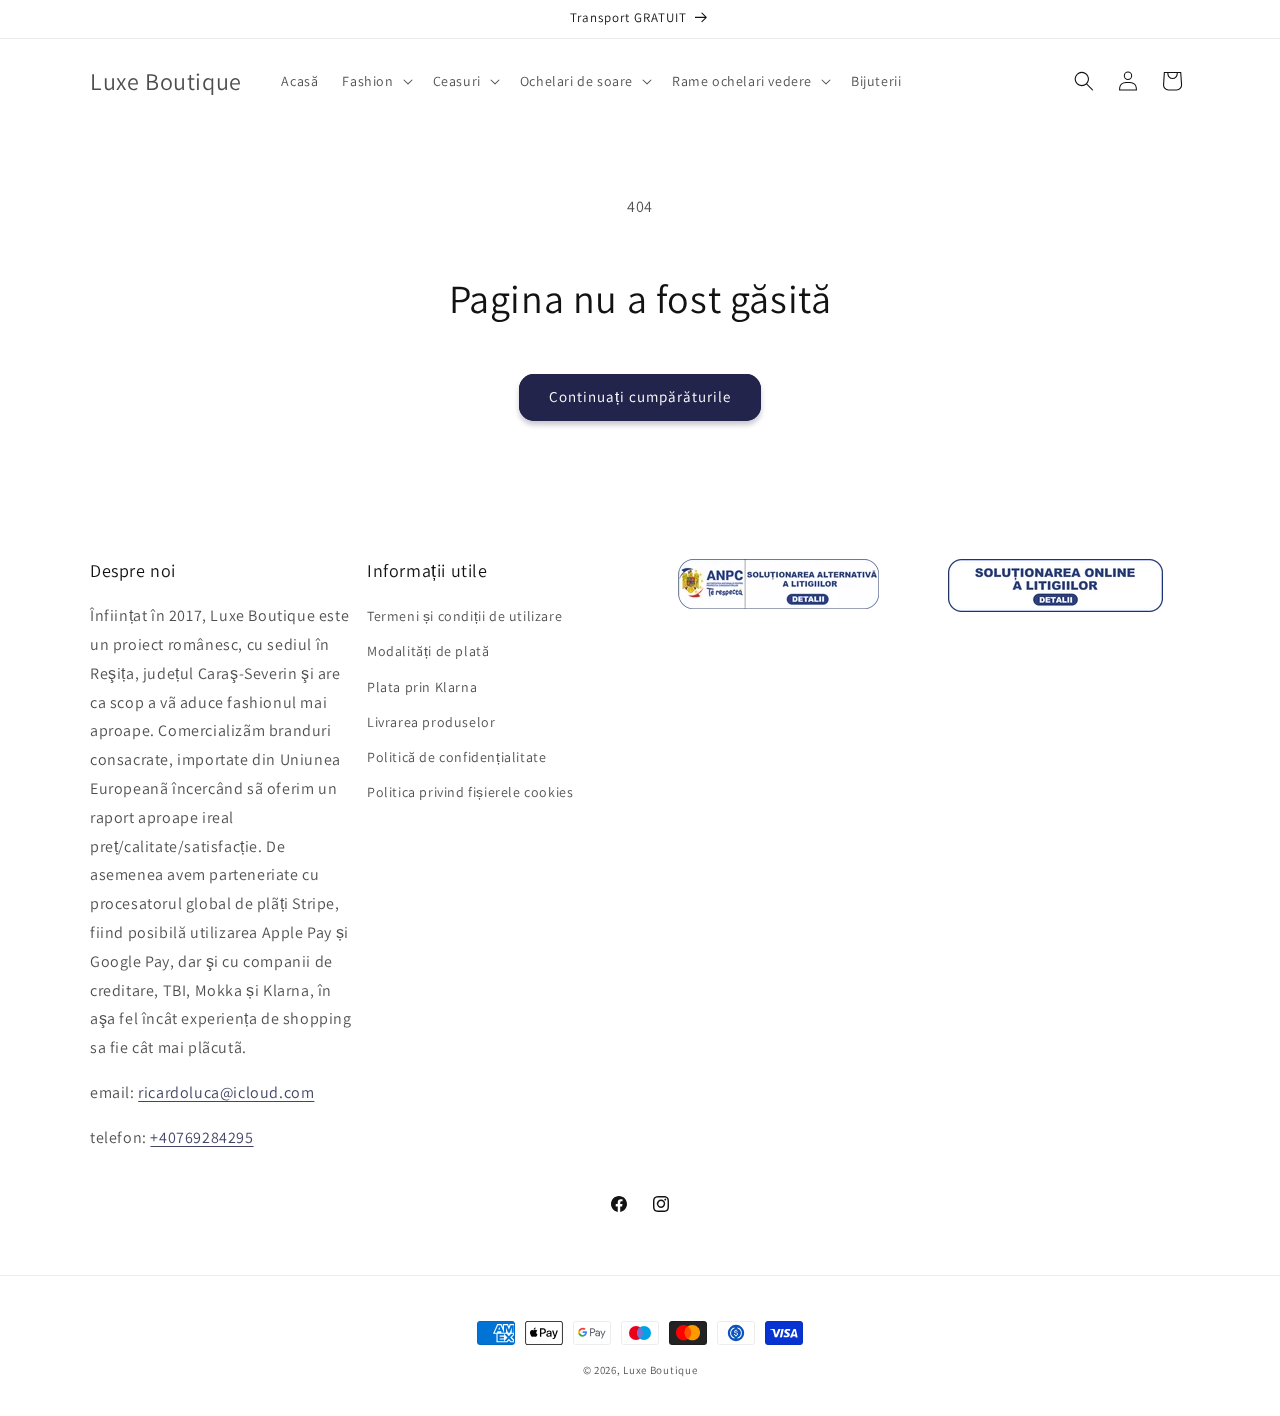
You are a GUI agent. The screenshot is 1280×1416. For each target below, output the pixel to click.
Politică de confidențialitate (456, 757)
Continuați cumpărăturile (640, 396)
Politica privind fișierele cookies (470, 792)
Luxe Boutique (660, 1370)
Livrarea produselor (431, 722)
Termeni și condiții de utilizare (464, 616)
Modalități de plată (428, 651)
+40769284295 (201, 1137)
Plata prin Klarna (422, 687)
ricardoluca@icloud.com (226, 1092)
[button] (375, 81)
